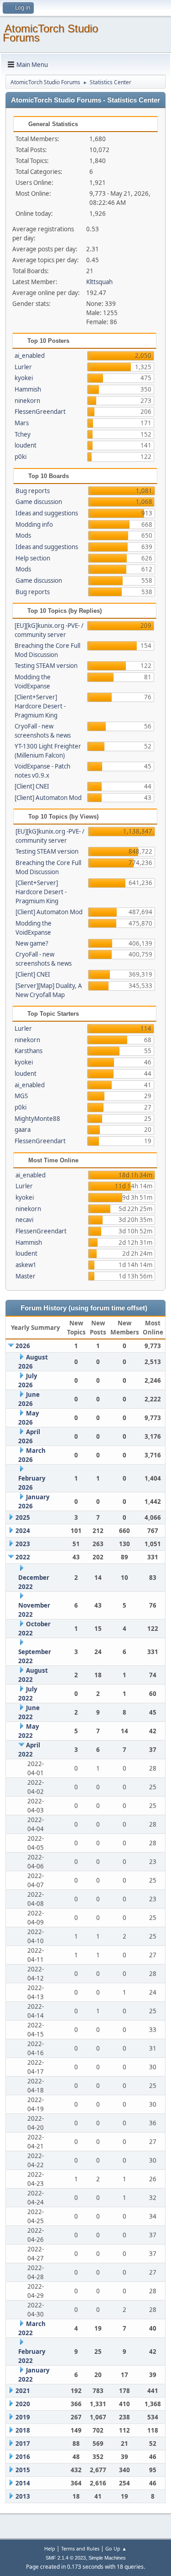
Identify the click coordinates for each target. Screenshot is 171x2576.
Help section (33, 558)
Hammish (28, 389)
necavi (24, 1220)
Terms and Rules (80, 2548)
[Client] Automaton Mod (48, 798)
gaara (23, 1130)
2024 (23, 1531)
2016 (23, 2457)
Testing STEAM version (46, 666)
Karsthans (28, 1051)
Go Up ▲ (116, 2548)
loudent (26, 445)
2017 (23, 2444)
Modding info (34, 524)
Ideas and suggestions (47, 513)
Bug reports (33, 491)
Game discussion (39, 502)
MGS (21, 1096)
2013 (23, 2496)
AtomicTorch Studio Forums (50, 33)
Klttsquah (99, 282)
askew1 (26, 1265)
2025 (23, 1517)
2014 (23, 2483)
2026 (23, 1346)
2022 (23, 1557)
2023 (23, 1544)
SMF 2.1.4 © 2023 (66, 2558)
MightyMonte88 (37, 1119)
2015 (23, 2470)
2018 (23, 2430)
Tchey (23, 434)
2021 (23, 2391)
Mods (23, 535)
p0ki (21, 457)
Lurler (23, 367)
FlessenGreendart (40, 412)
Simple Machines (107, 2558)
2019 (23, 2417)
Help (50, 2548)
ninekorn (27, 401)
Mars (22, 423)
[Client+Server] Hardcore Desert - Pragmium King (40, 706)
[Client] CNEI (32, 786)
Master (26, 1276)
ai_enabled (30, 356)
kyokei (24, 378)
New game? (32, 943)
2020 (23, 2404)
